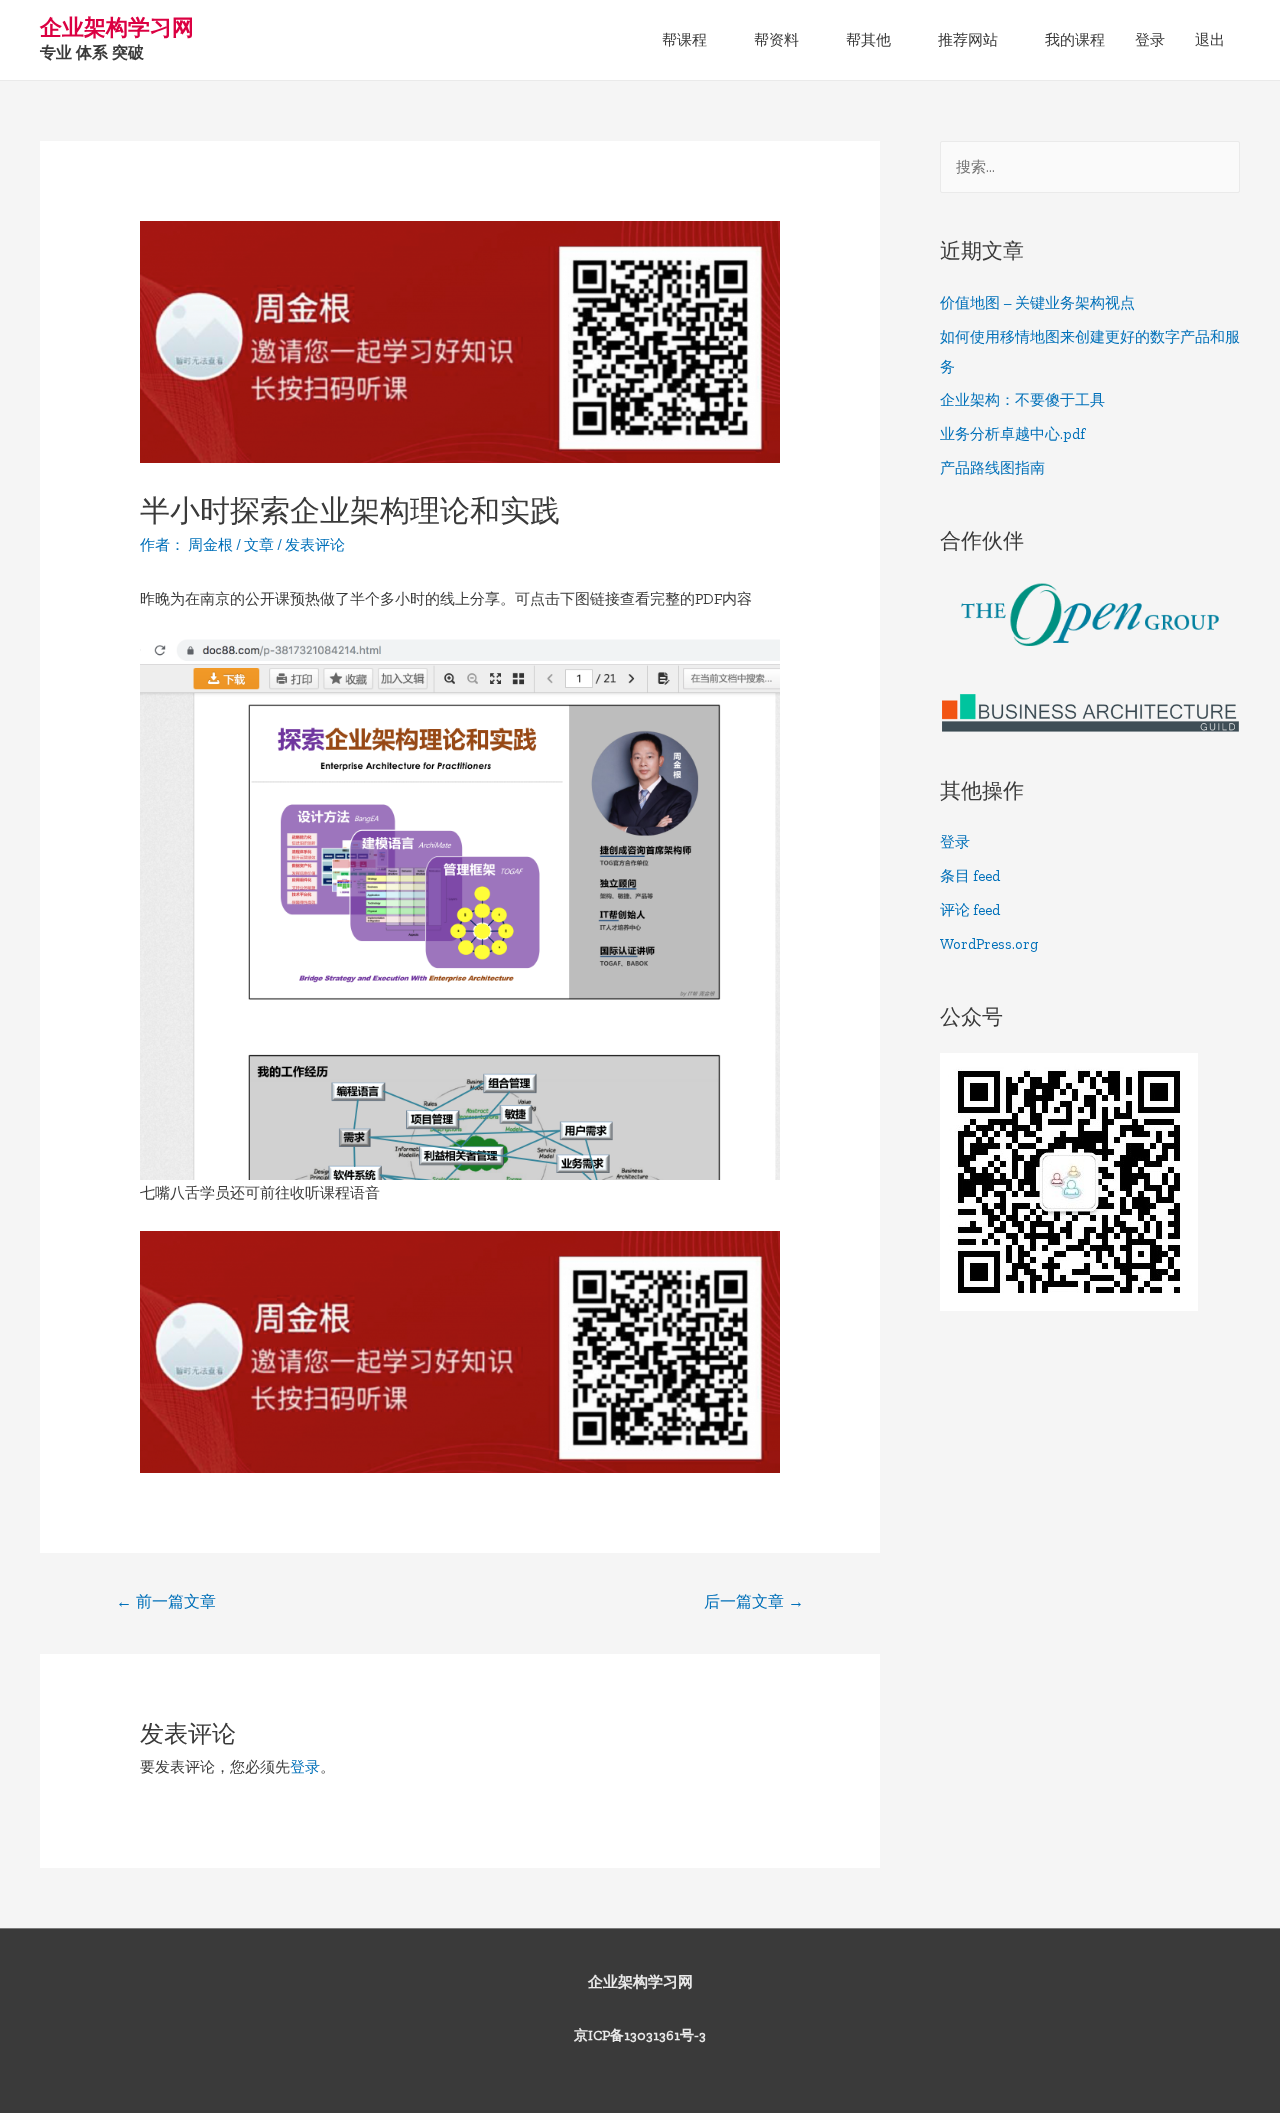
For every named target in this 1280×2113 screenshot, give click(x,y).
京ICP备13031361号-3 (640, 2035)
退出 (1210, 40)
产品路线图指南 (992, 468)
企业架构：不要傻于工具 (1022, 400)
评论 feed (970, 910)
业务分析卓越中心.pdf (1012, 434)
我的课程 (1075, 40)
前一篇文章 (166, 1601)
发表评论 (315, 545)
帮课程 (684, 40)
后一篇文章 (754, 1601)
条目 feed (970, 876)
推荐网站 (968, 40)
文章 (259, 545)
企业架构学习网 (117, 27)
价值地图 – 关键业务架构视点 (1037, 303)
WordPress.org (989, 944)
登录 (1150, 40)
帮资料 (776, 40)
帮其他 (868, 40)
